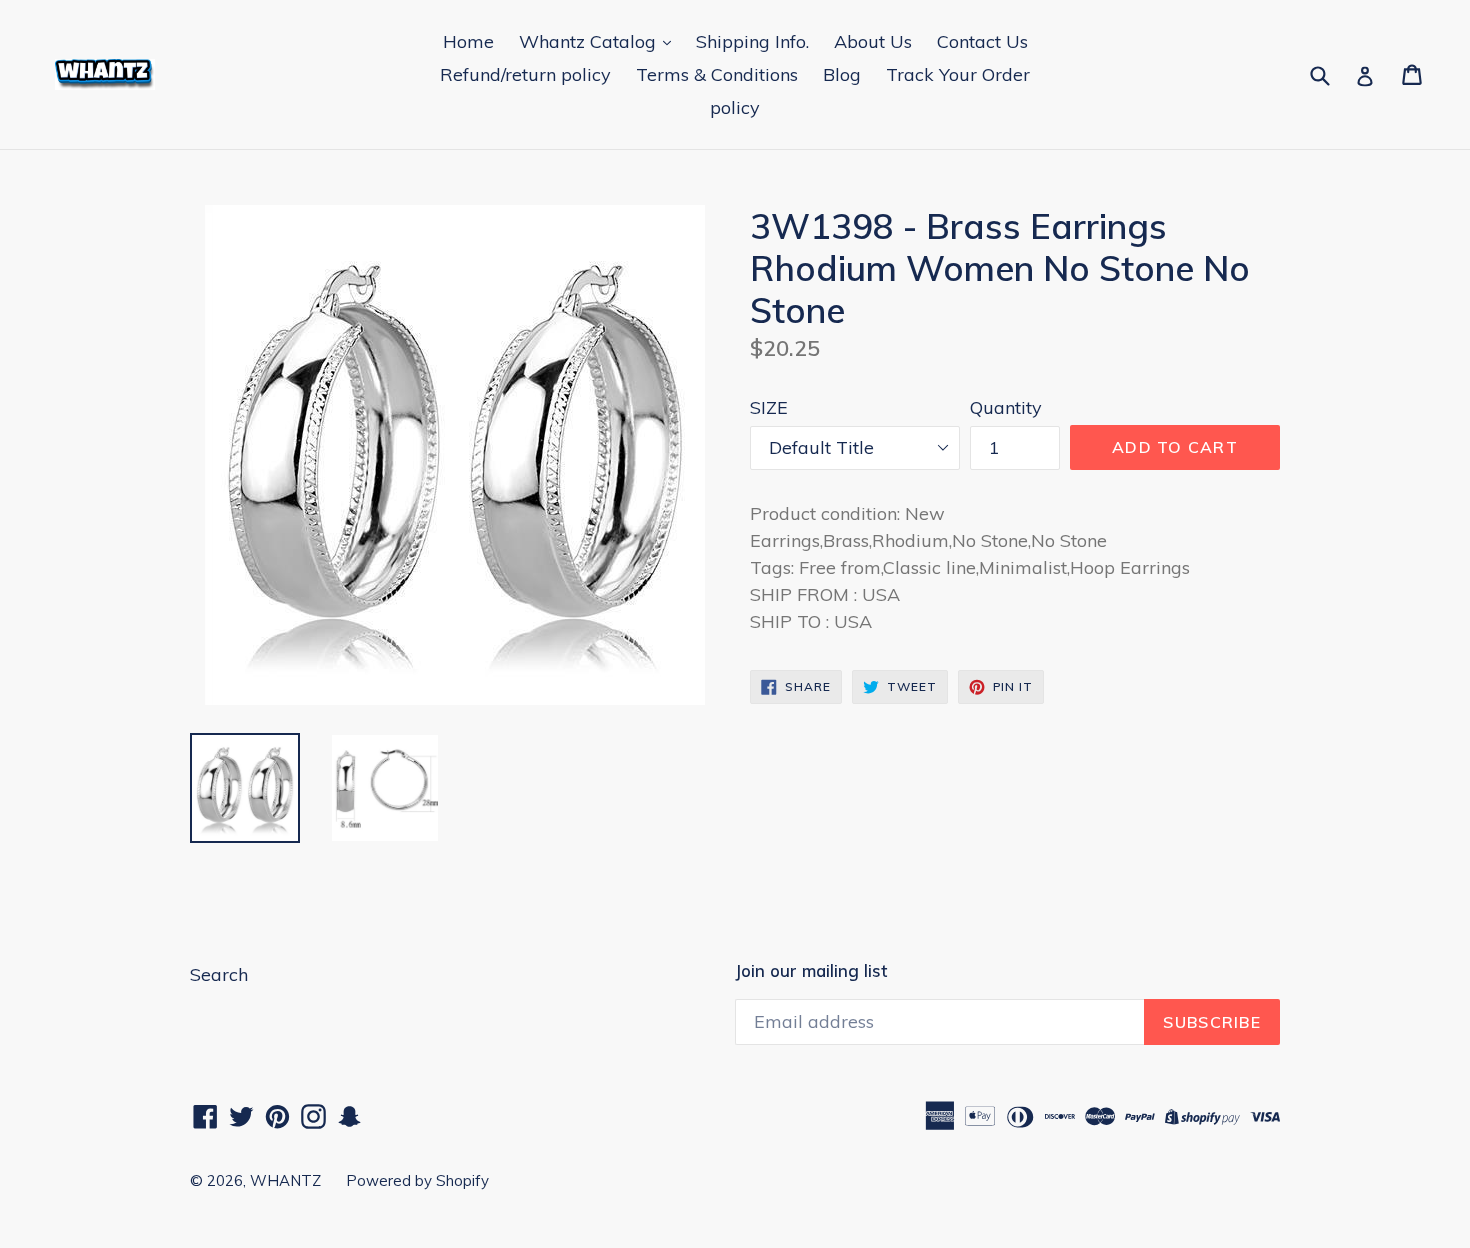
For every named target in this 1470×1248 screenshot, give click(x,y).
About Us (873, 41)
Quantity (1006, 407)
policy (735, 107)
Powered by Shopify (417, 1180)
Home (468, 41)
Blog (842, 74)
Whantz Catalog (590, 41)
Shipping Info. (752, 41)
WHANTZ (285, 1180)
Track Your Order (958, 74)
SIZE (769, 407)
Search (219, 974)
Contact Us (982, 41)
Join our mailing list (811, 971)
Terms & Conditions (717, 74)
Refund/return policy (525, 74)
